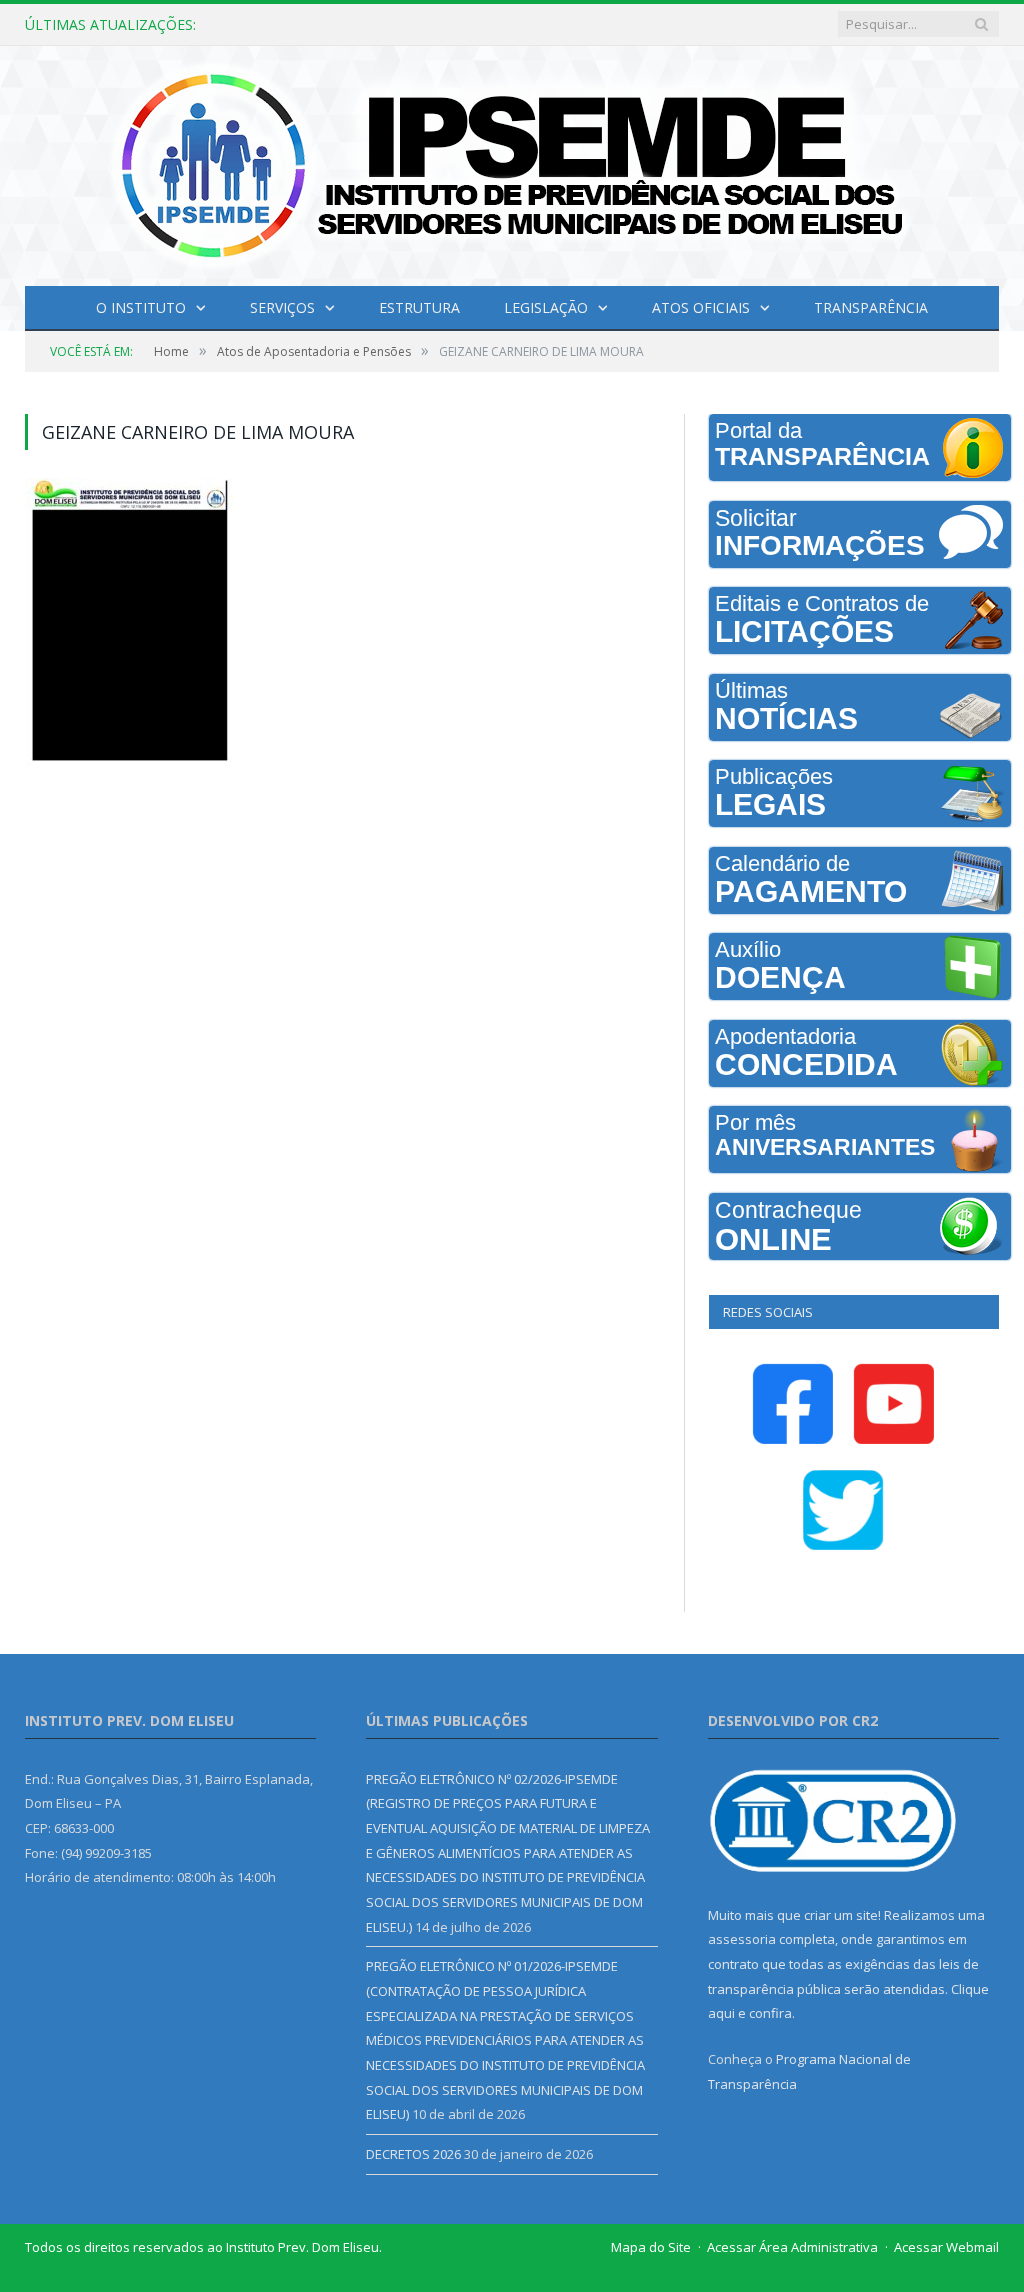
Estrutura (419, 307)
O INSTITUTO (141, 307)
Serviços (282, 307)
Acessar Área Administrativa (792, 2247)
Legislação (546, 307)
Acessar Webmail (946, 2247)
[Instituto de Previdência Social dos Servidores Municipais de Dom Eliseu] (512, 161)
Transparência (871, 307)
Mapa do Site (651, 2247)
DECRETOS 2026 (413, 2154)
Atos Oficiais (701, 307)
